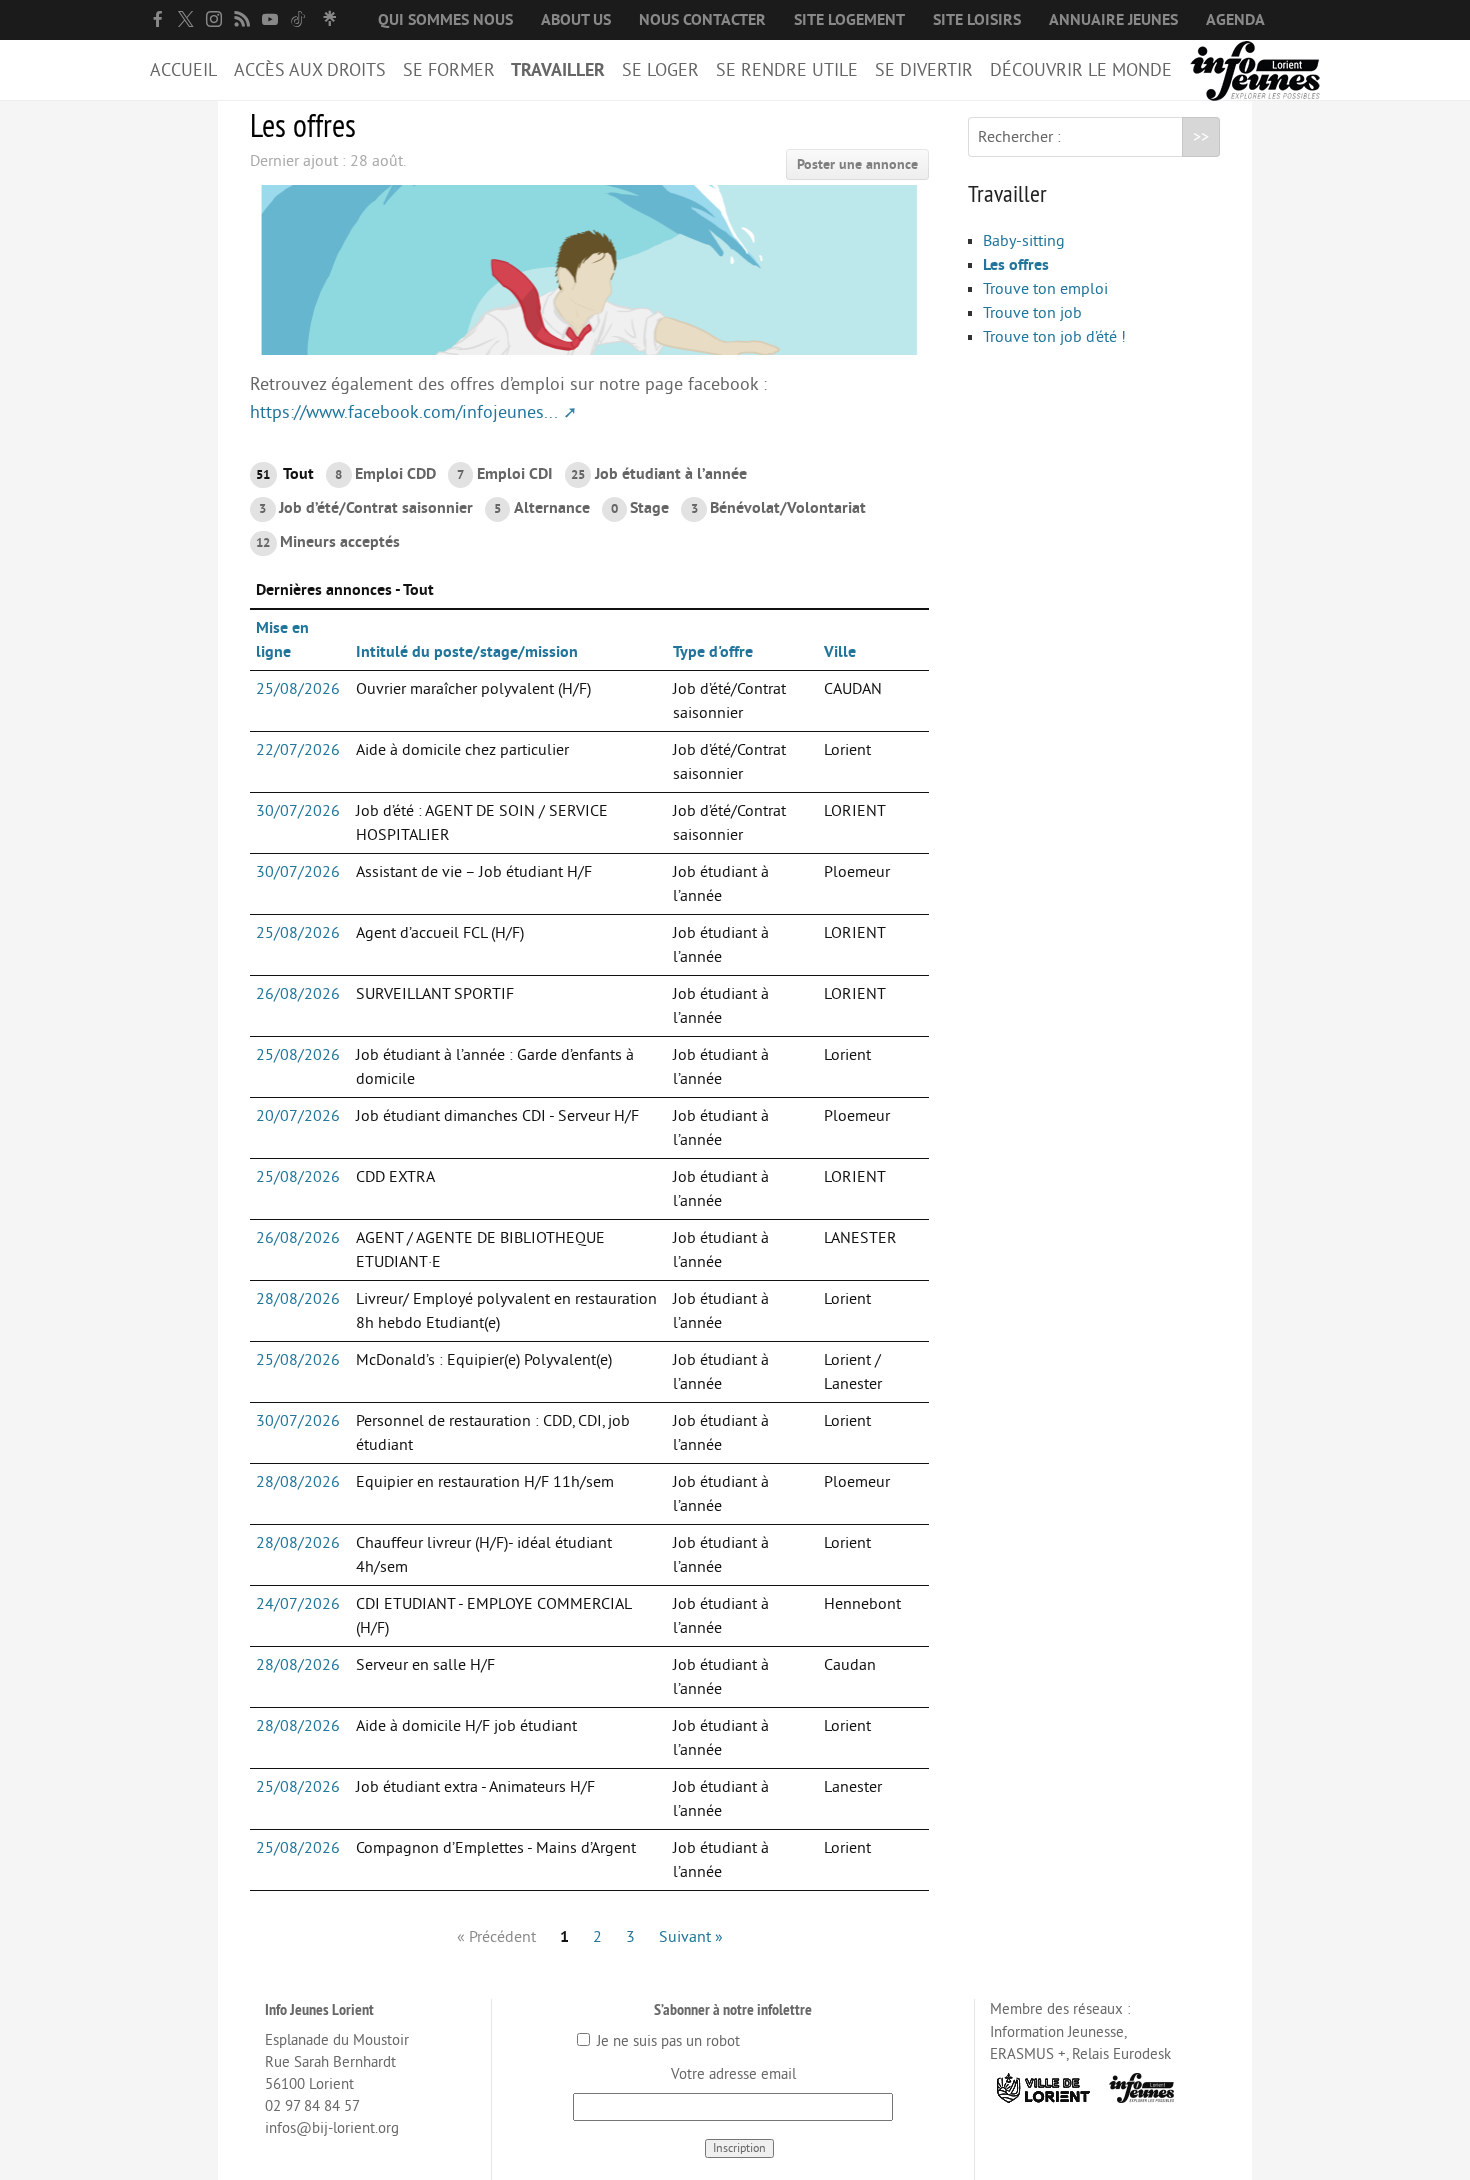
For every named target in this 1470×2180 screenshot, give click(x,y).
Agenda (1235, 20)
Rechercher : (1019, 137)
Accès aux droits (310, 70)
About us (576, 20)
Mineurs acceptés (328, 542)
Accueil (183, 70)
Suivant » (691, 1937)
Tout (285, 474)
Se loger (660, 70)
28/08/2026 (298, 1299)
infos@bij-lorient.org (332, 2128)
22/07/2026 (298, 750)
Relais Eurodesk (1121, 2054)
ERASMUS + (1028, 2054)
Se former (449, 70)
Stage (640, 508)
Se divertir (924, 70)
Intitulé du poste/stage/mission (467, 652)
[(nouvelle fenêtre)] (158, 19)
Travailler (558, 70)
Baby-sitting (1024, 241)
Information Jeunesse (1057, 2032)
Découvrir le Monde (1081, 70)
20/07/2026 (298, 1116)
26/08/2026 (298, 994)
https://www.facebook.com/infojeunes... (404, 412)
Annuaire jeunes (1113, 20)
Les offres (1016, 265)
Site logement (849, 20)
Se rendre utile (787, 70)
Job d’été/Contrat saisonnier (365, 508)
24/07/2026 (298, 1604)
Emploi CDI (504, 474)
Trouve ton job (1032, 313)
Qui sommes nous (445, 20)
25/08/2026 (298, 689)
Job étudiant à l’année (659, 474)
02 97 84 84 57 (312, 2106)
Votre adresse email (733, 2074)
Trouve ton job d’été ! (1054, 337)
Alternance (541, 508)
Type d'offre (713, 652)
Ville (840, 652)
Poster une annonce (857, 164)
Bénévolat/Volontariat (778, 508)
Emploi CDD (385, 474)
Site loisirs (977, 20)
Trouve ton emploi (1045, 289)
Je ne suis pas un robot (666, 2041)
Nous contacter (702, 20)
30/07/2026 (298, 811)
